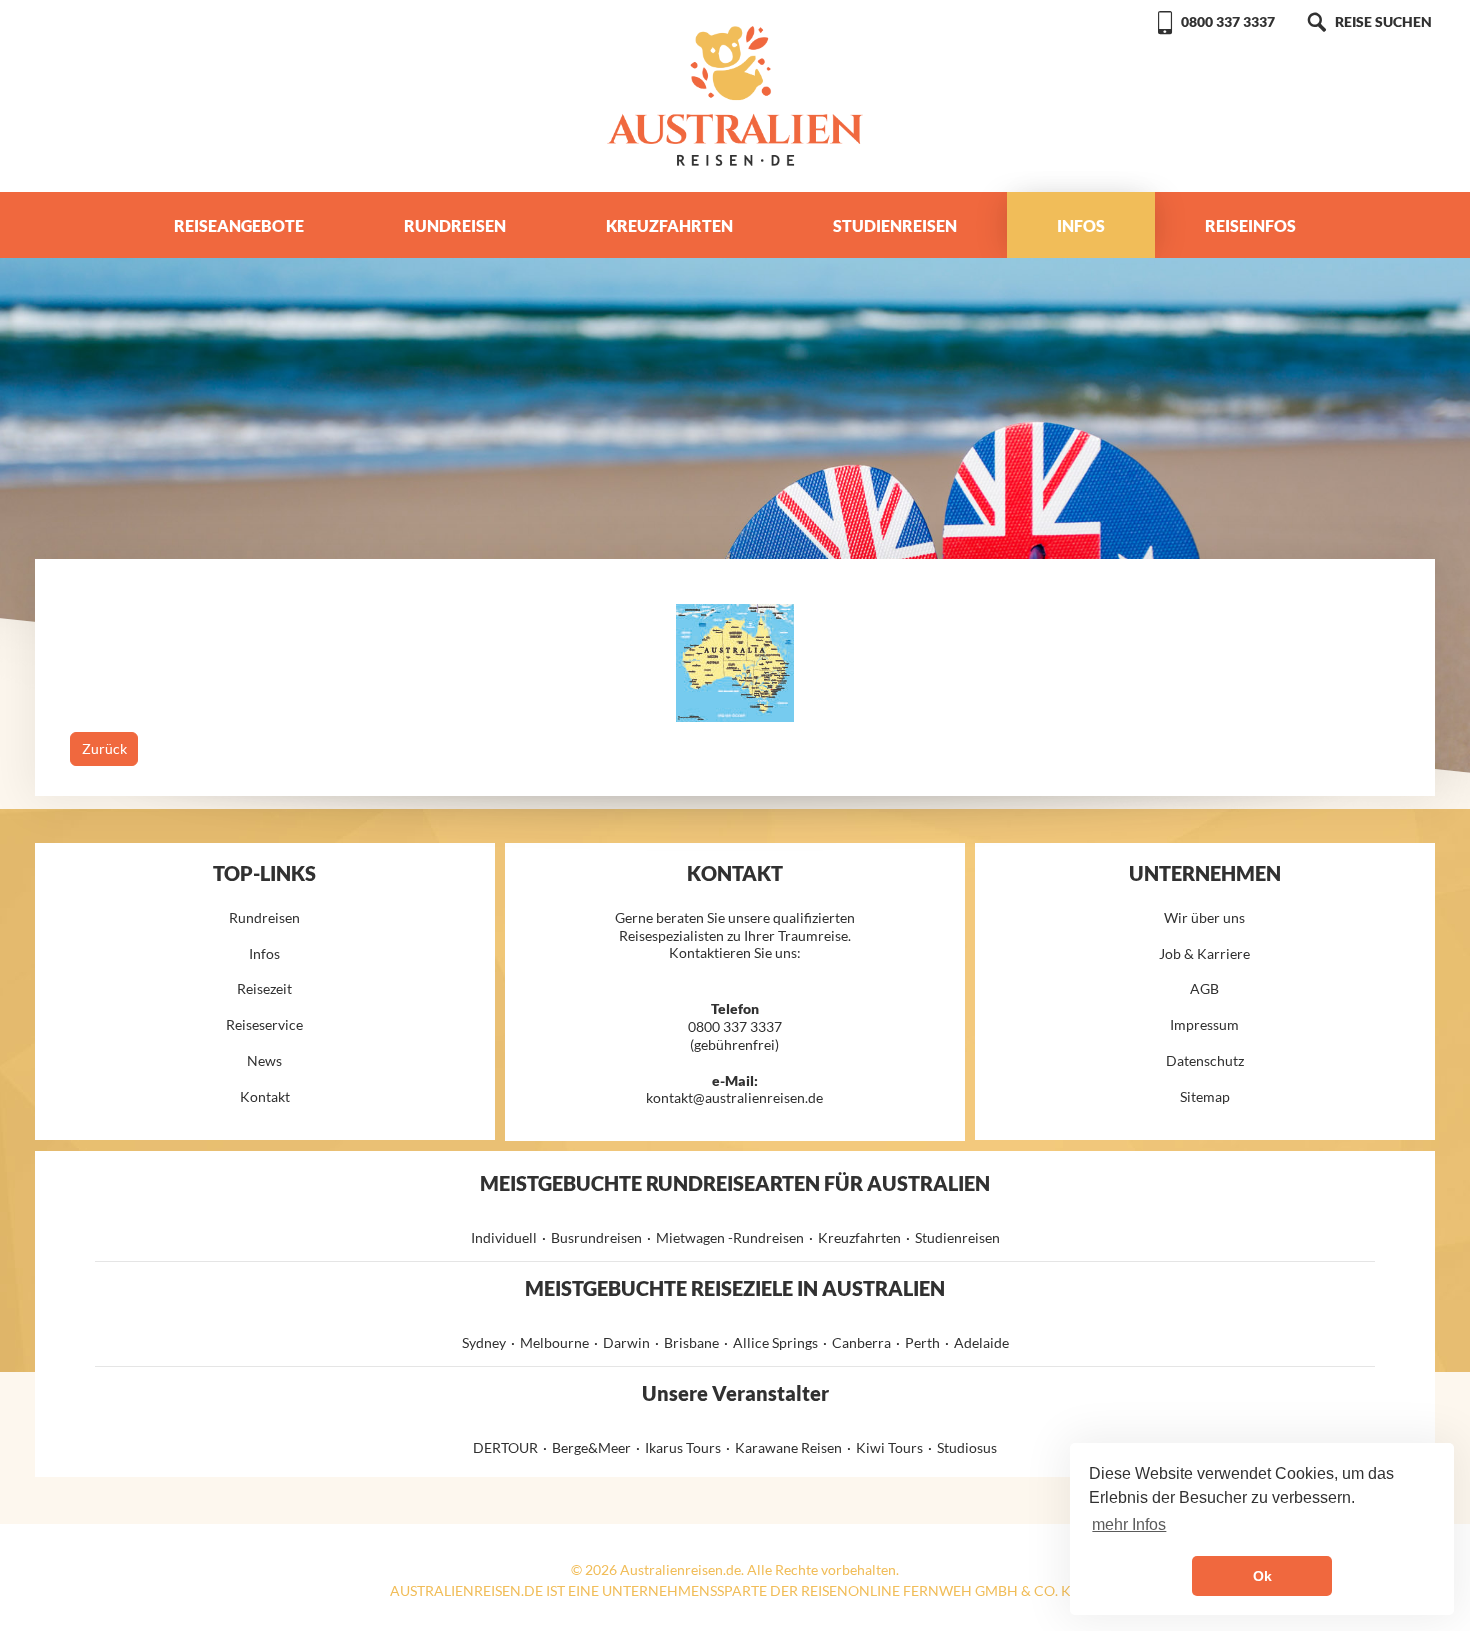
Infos (1081, 225)
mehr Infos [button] (1129, 1524)
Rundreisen (455, 225)
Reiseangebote (239, 225)
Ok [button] (1262, 1576)
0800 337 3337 (1228, 21)
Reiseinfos (1250, 225)
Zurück (104, 748)
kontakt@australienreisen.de (734, 1097)
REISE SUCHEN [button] (1383, 21)
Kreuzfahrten (669, 225)
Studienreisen (895, 225)
